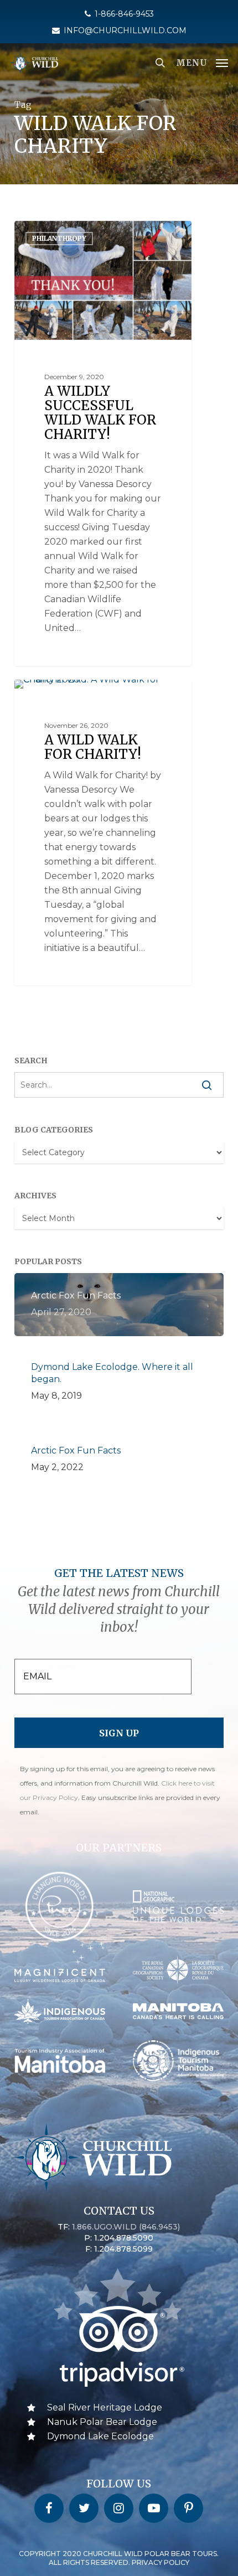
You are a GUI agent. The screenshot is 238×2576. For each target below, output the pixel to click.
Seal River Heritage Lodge (105, 2407)
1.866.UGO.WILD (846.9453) (126, 2227)
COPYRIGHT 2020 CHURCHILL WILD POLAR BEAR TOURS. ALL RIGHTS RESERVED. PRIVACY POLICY (119, 2558)
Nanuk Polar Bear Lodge (102, 2422)
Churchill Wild (59, 233)
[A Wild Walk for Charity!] (103, 833)
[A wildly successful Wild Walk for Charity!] (103, 443)
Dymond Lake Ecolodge (100, 2436)
